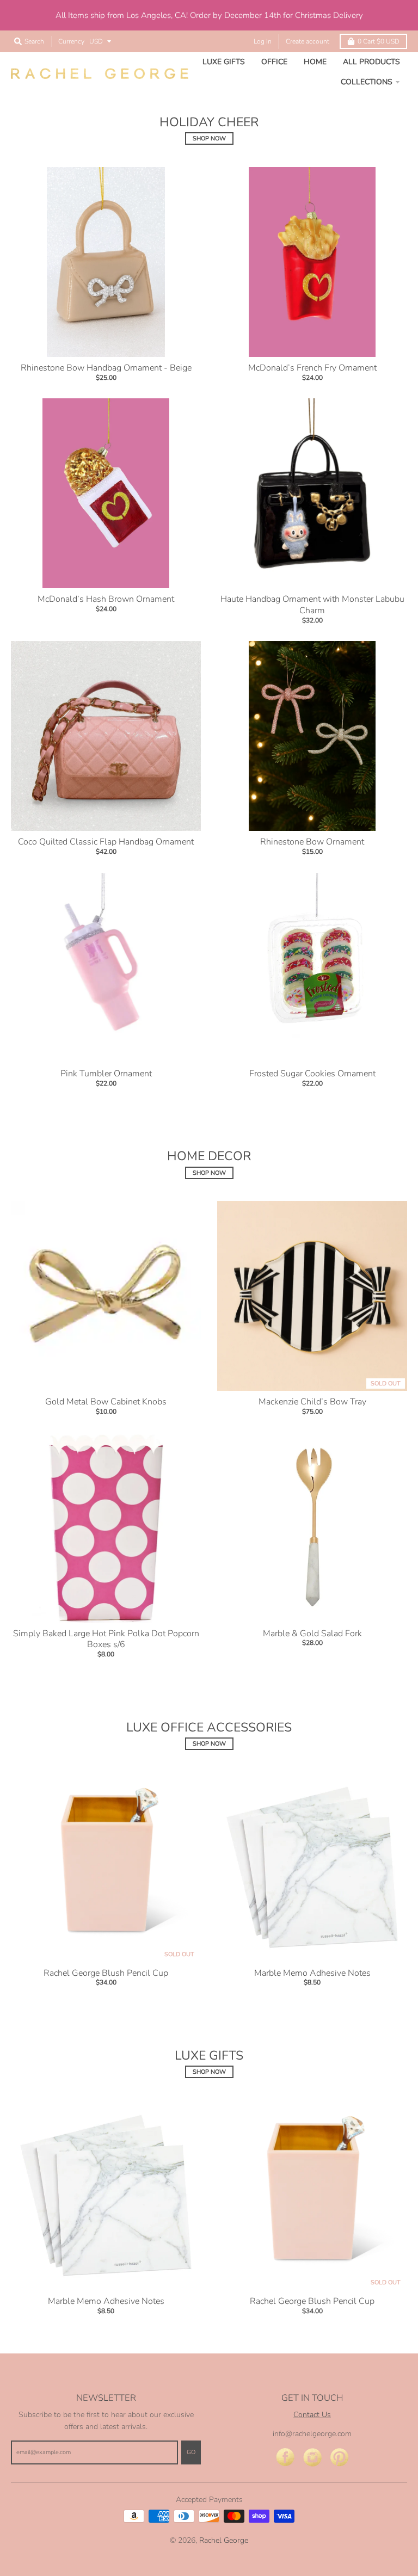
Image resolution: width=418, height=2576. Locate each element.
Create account (308, 41)
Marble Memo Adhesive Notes (312, 1973)
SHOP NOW (209, 138)
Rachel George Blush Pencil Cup (106, 1973)
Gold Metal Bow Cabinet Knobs (106, 1402)
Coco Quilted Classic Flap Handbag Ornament (106, 842)
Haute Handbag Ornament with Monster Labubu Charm (312, 605)
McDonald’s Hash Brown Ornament (106, 599)
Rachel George (224, 2540)
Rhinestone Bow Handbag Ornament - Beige (106, 368)
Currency (71, 41)
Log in (263, 41)
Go (191, 2452)
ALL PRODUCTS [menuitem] (371, 62)
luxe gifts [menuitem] (224, 62)
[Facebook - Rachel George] (285, 2458)
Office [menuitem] (274, 62)
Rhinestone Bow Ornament (312, 842)
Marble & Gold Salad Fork (312, 1634)
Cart (379, 41)
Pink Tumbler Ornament (106, 1074)
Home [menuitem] (315, 62)
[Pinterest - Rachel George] (340, 2458)
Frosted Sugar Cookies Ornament (312, 1074)
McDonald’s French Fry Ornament (312, 368)
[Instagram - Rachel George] (312, 2458)
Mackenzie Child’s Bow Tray (312, 1402)
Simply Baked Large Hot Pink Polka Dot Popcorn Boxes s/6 (106, 1639)
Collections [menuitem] (367, 82)
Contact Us (312, 2415)
